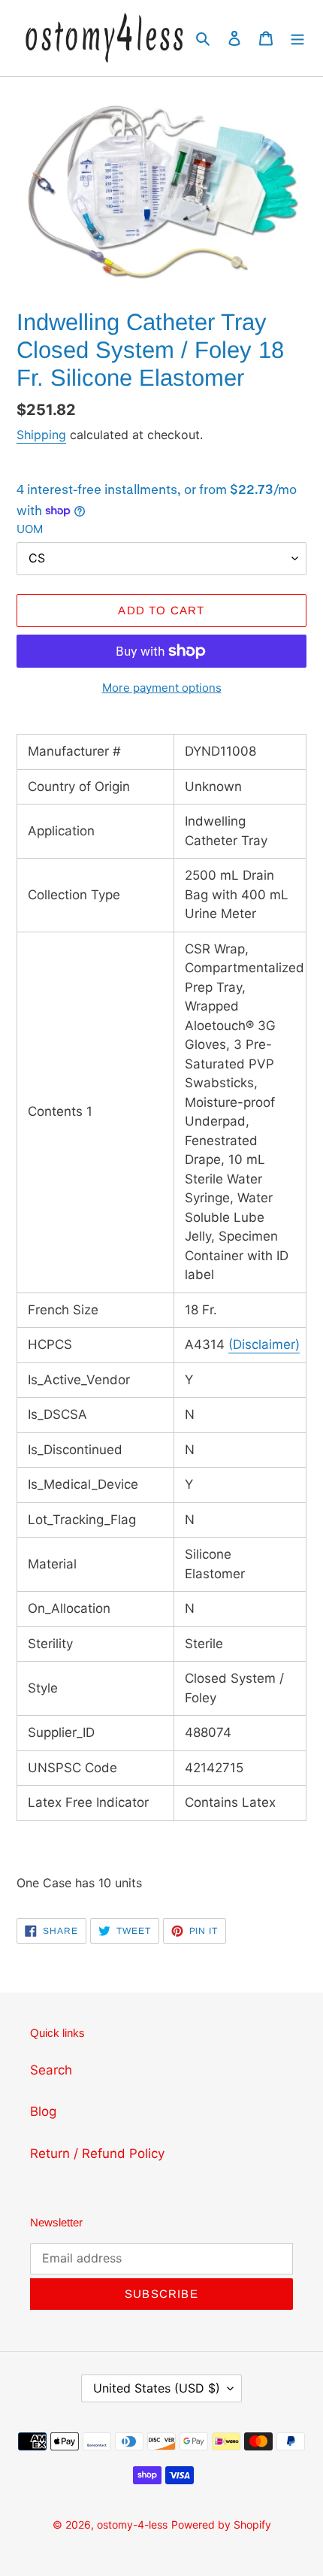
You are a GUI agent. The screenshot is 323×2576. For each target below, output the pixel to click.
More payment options (162, 688)
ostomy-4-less (132, 2524)
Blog (43, 2111)
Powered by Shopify (221, 2524)
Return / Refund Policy (97, 2153)
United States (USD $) (157, 2388)
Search (51, 2070)
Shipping (41, 435)
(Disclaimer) (264, 1344)
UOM (30, 529)
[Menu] (297, 38)
